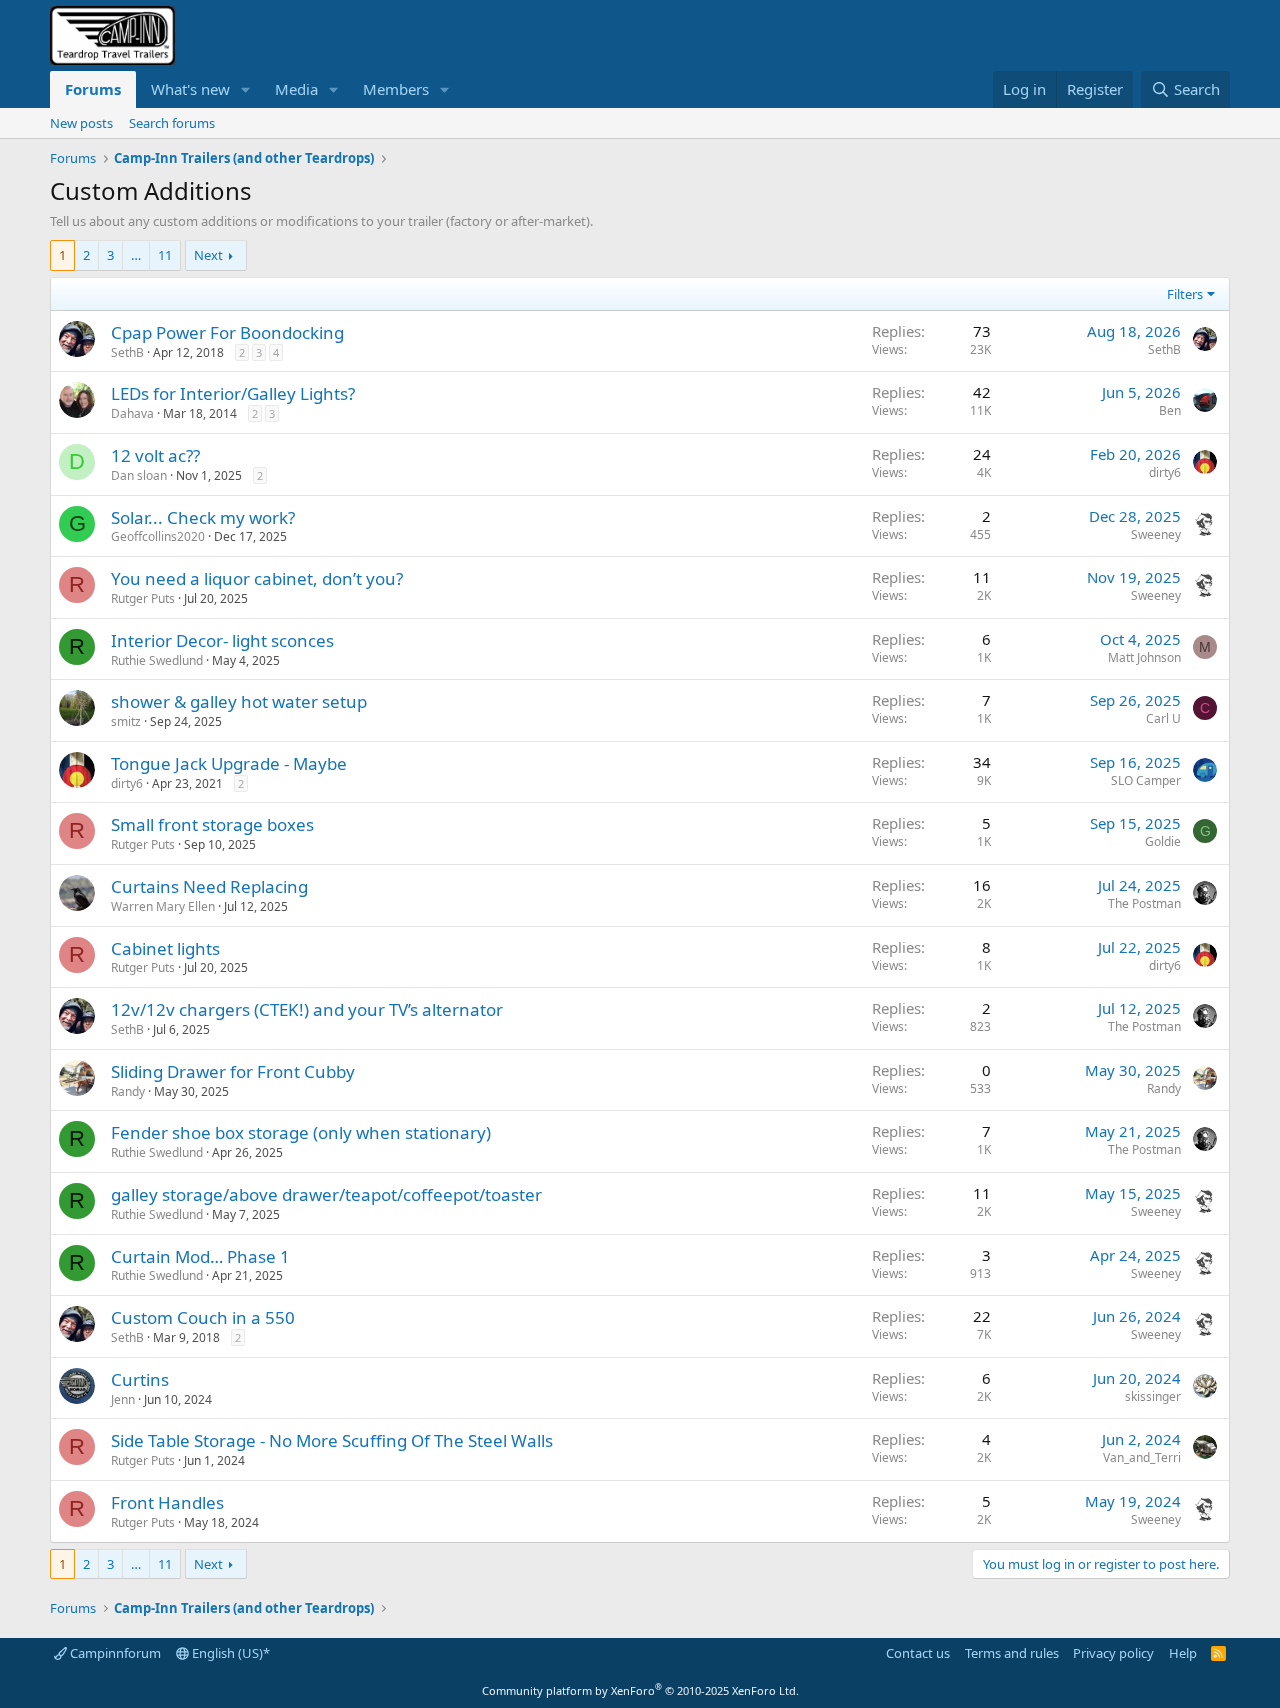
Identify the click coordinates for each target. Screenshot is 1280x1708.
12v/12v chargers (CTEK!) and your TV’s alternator (307, 1009)
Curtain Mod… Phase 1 (200, 1256)
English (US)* (229, 1653)
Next (208, 255)
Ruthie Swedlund (157, 660)
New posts (81, 123)
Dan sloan (139, 475)
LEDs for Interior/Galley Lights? (233, 393)
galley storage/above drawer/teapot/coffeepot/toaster (326, 1194)
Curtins (140, 1379)
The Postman (1144, 903)
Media (296, 89)
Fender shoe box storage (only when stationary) (301, 1132)
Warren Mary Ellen (163, 906)
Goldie (1163, 841)
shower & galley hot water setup (239, 701)
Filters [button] (1185, 294)
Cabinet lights (165, 948)
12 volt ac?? (155, 455)
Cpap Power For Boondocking (227, 332)
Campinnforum (114, 1653)
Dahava (132, 413)
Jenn (123, 1399)
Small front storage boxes (212, 824)
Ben (1170, 410)
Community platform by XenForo (640, 1690)
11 (165, 255)
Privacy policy (1113, 1653)
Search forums (172, 123)
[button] (246, 89)
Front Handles (167, 1502)
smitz (126, 721)
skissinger (1153, 1396)
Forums (93, 89)
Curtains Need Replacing (209, 886)
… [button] (136, 255)
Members (396, 89)
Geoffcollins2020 (158, 536)
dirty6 (1165, 472)
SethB (127, 352)
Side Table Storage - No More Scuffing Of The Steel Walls (332, 1440)
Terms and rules (1012, 1653)
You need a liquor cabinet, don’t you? (257, 578)
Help (1183, 1653)
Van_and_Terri (1142, 1457)
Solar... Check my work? (203, 517)
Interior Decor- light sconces (222, 640)
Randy (128, 1091)
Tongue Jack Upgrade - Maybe (229, 763)
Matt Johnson (1144, 657)
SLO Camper (1146, 780)
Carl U (1163, 718)
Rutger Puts (143, 598)
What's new (190, 89)
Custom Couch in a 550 (203, 1317)
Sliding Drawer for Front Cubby (233, 1071)
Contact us (918, 1653)
